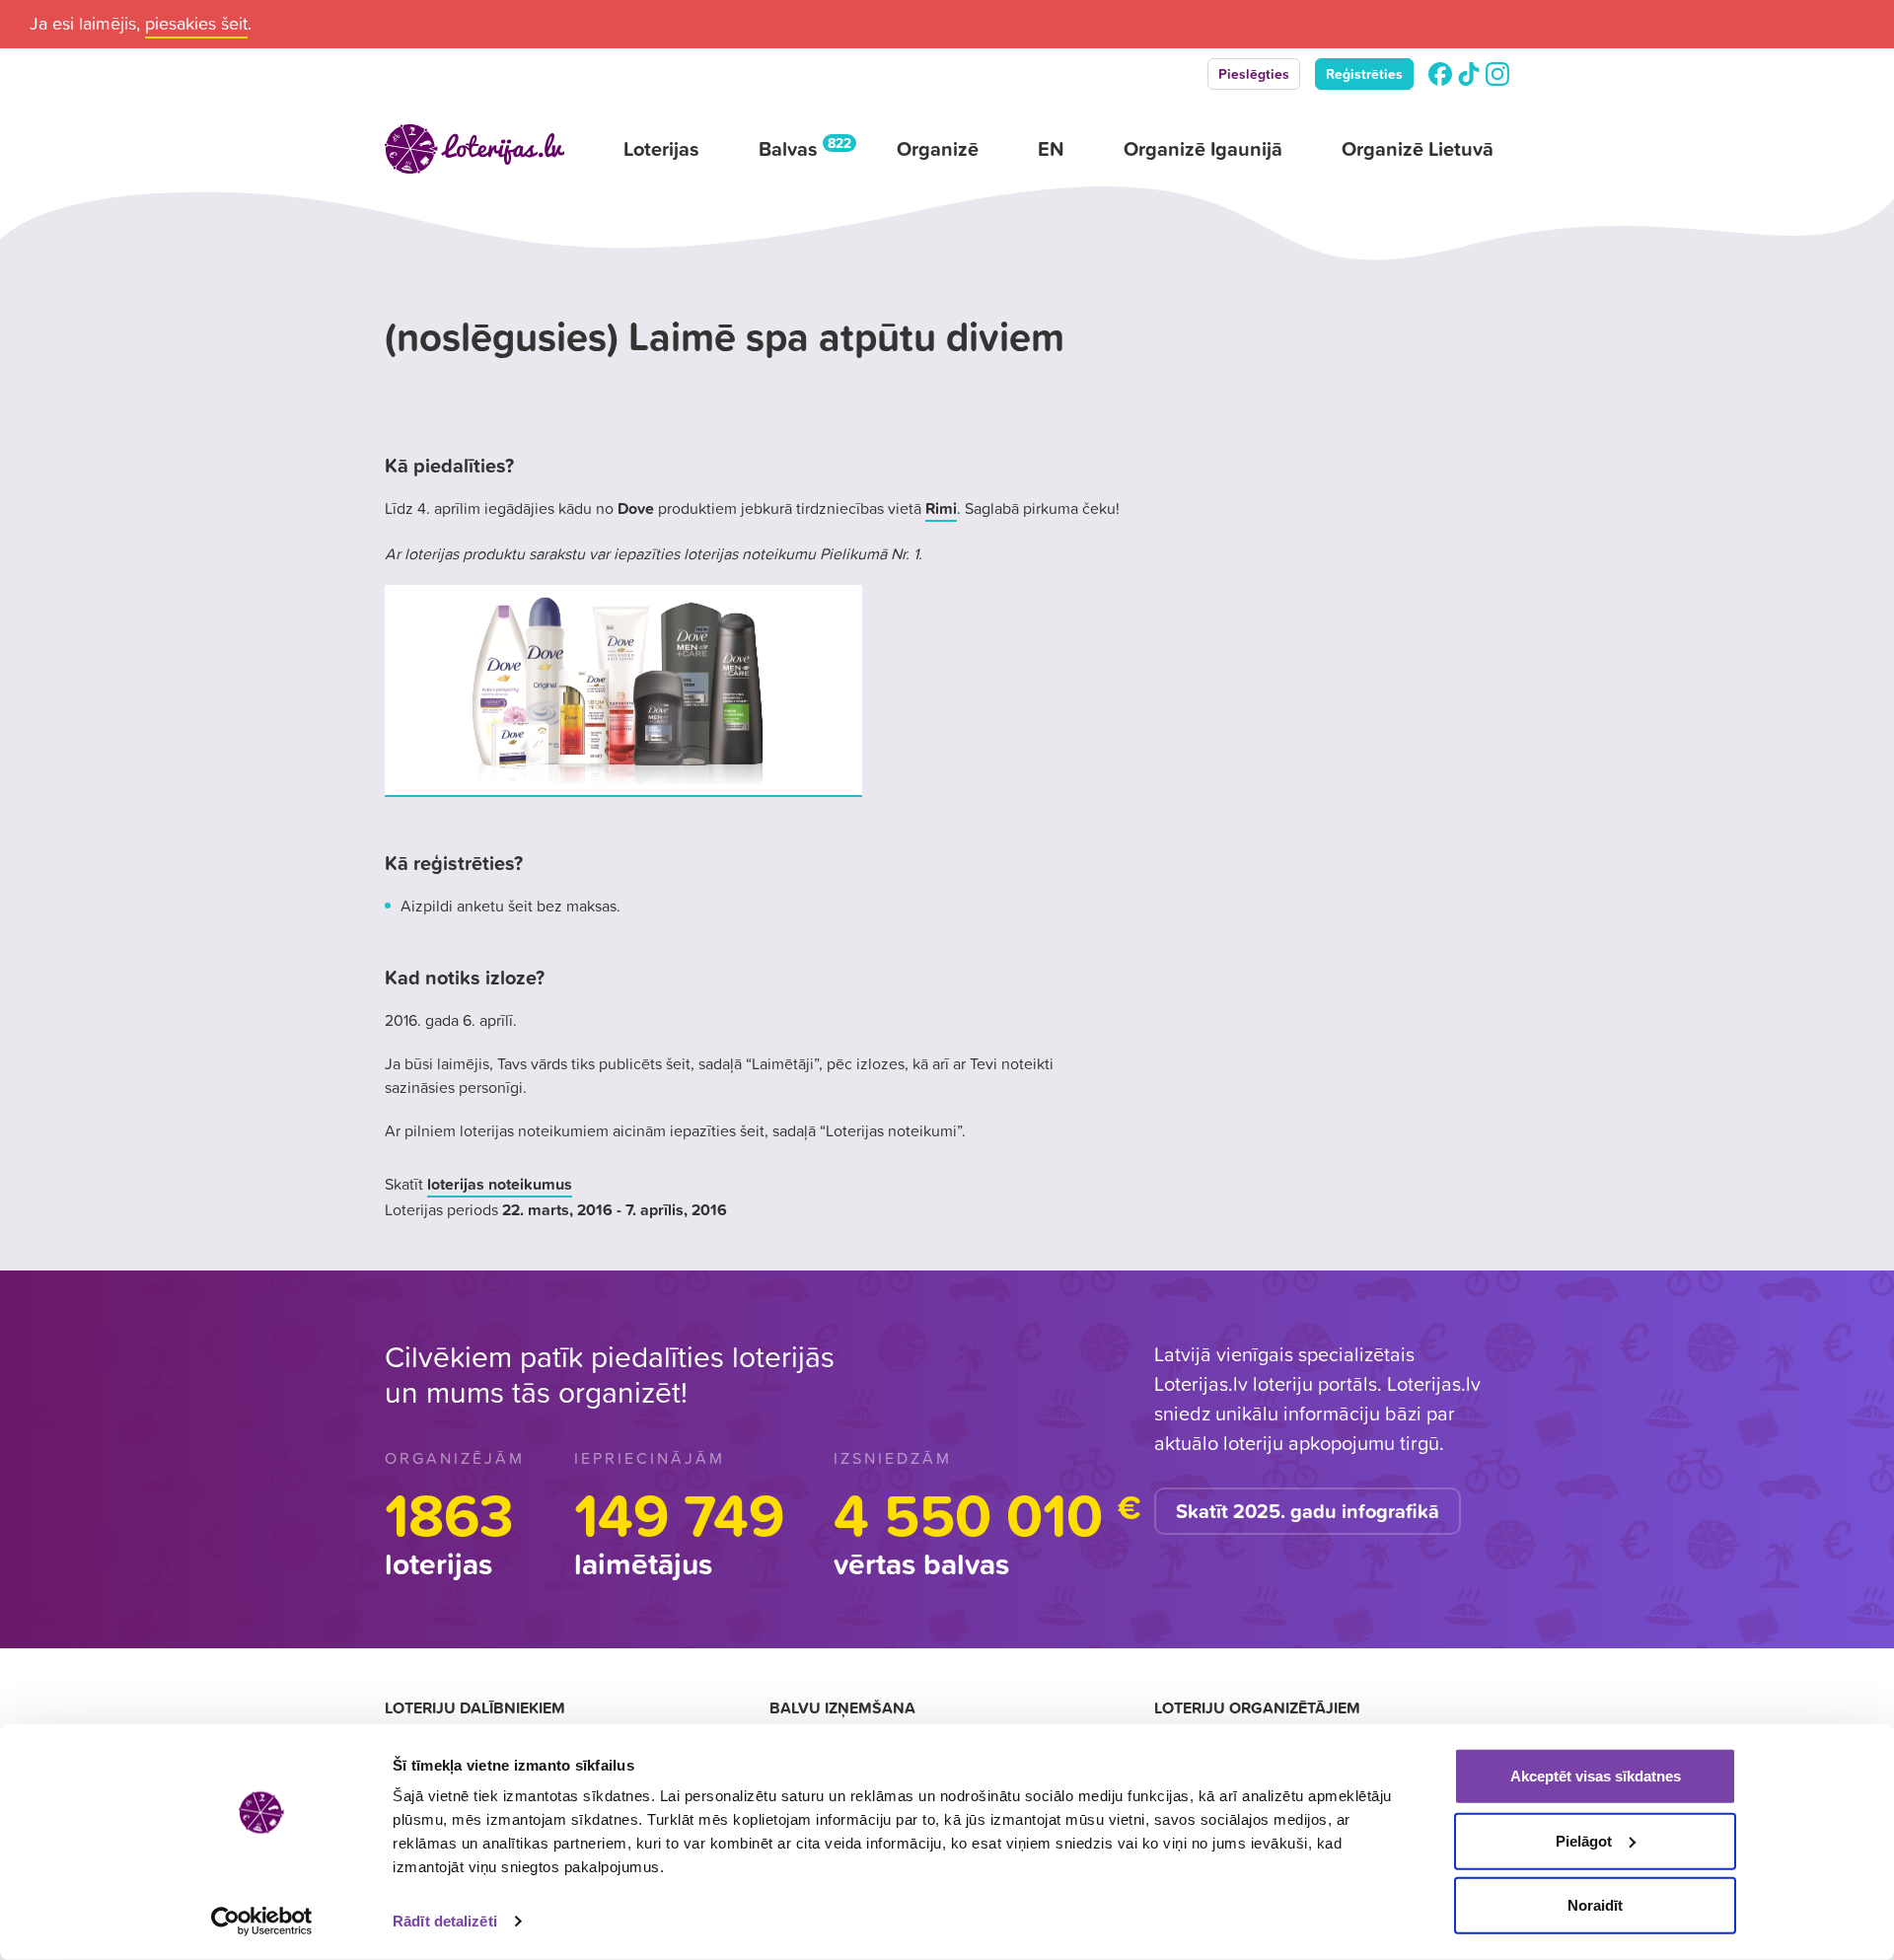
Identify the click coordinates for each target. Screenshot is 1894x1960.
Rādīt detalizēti (445, 1921)
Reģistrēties (1364, 74)
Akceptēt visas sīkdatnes (1596, 1776)
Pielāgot (1584, 1840)
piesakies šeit (196, 23)
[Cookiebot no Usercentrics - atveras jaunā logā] (262, 1922)
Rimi (941, 508)
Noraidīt (1595, 1905)
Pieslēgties (1254, 74)
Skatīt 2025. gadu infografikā (1308, 1511)
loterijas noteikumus (500, 1184)
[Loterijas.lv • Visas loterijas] (474, 149)
